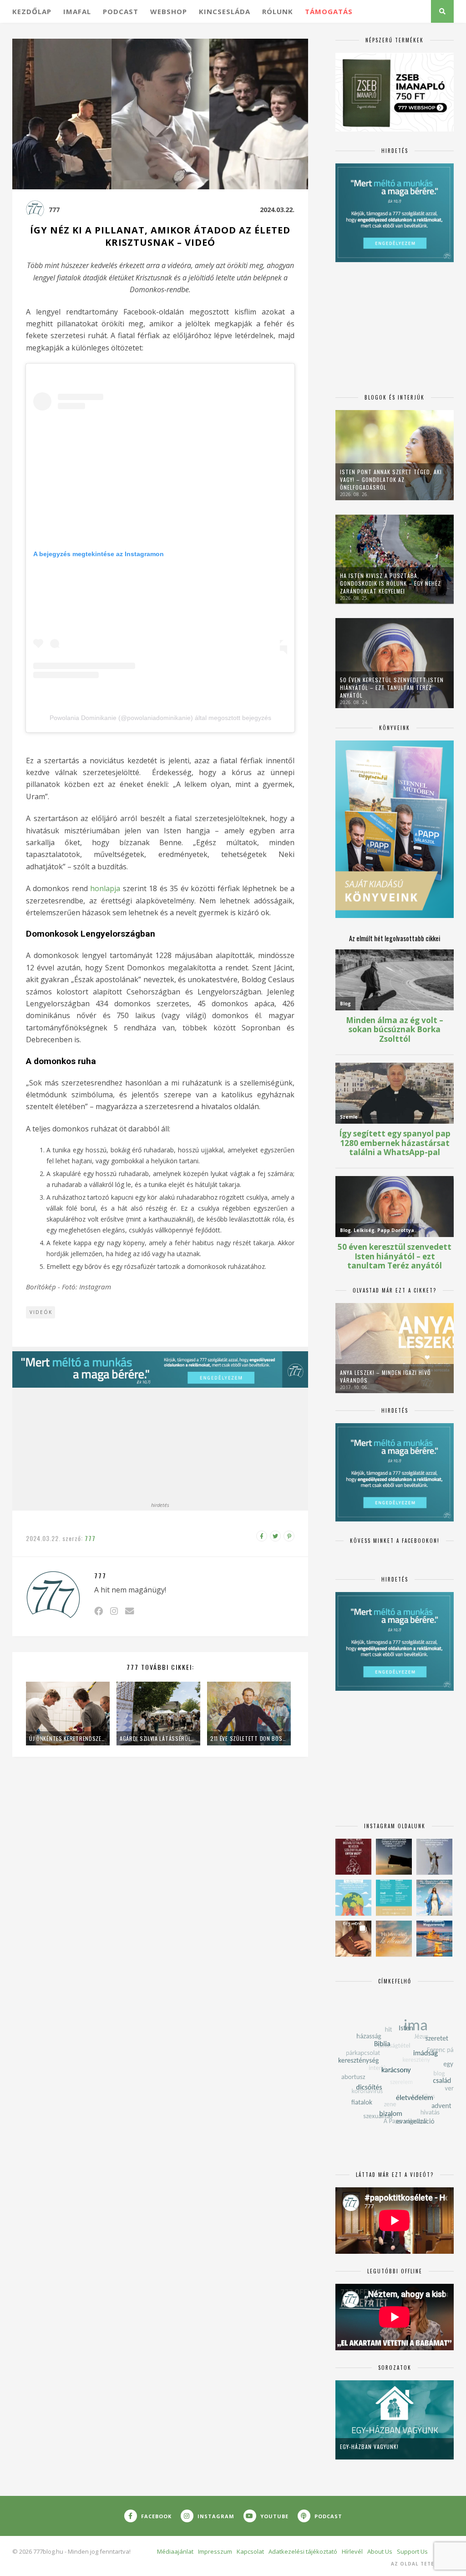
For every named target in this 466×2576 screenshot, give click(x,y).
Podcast (121, 11)
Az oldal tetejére (419, 2564)
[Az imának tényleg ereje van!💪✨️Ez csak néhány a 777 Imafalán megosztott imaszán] (394, 1898)
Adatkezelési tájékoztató (303, 2551)
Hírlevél (352, 2551)
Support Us (412, 2551)
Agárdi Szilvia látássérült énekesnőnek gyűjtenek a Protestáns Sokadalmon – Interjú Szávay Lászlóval (158, 1738)
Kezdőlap (32, 11)
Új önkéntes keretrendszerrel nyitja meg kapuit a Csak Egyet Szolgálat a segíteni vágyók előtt (68, 1738)
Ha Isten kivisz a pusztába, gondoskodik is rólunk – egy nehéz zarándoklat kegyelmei (390, 583)
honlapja (105, 888)
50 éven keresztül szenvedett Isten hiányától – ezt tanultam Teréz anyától (392, 687)
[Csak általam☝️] (434, 1898)
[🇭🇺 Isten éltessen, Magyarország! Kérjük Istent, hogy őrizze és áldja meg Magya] (434, 1939)
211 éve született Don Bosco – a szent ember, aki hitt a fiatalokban (249, 1738)
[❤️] (353, 1857)
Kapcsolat (250, 2551)
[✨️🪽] (394, 1939)
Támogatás (329, 11)
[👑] (353, 1898)
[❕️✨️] (394, 1857)
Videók (41, 1312)
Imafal (77, 11)
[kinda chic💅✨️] (353, 1939)
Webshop (169, 11)
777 (54, 210)
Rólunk (278, 11)
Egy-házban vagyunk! (369, 2447)
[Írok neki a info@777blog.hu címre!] (129, 1611)
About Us (380, 2551)
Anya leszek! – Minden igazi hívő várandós (385, 1376)
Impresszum (215, 2551)
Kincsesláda (225, 11)
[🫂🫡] (434, 1857)
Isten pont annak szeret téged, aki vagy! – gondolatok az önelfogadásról (391, 479)
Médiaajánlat (175, 2551)
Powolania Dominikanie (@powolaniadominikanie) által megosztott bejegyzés (160, 718)
